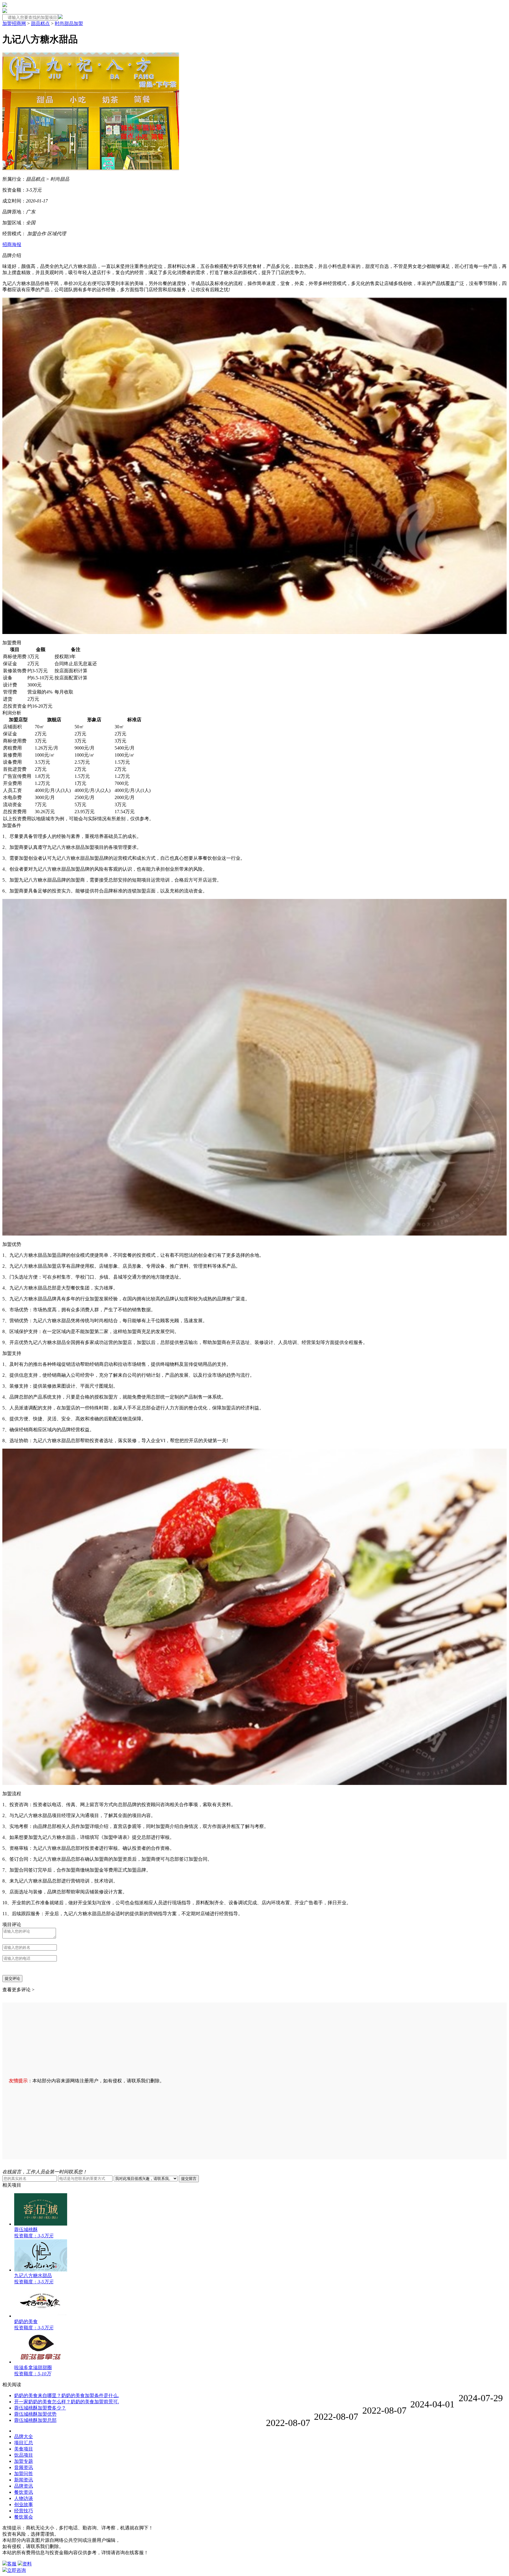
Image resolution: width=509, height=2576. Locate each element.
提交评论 (12, 1978)
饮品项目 (24, 2455)
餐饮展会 (24, 2517)
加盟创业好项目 (33, 2432)
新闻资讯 (24, 2480)
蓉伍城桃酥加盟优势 (35, 2414)
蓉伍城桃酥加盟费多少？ (40, 2408)
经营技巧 (24, 2511)
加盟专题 (24, 2461)
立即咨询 (16, 2570)
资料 (27, 2564)
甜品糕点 (40, 23)
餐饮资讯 (24, 2492)
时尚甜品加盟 (69, 23)
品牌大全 (24, 2436)
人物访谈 (24, 2498)
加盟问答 (24, 2474)
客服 (12, 2564)
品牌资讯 (24, 2486)
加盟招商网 (14, 23)
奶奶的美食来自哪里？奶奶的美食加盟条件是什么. (67, 2395)
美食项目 (24, 2449)
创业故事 (24, 2505)
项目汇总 (24, 2443)
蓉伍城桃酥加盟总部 (35, 2420)
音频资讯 (24, 2467)
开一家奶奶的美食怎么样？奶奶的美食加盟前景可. (67, 2402)
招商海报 (12, 244)
